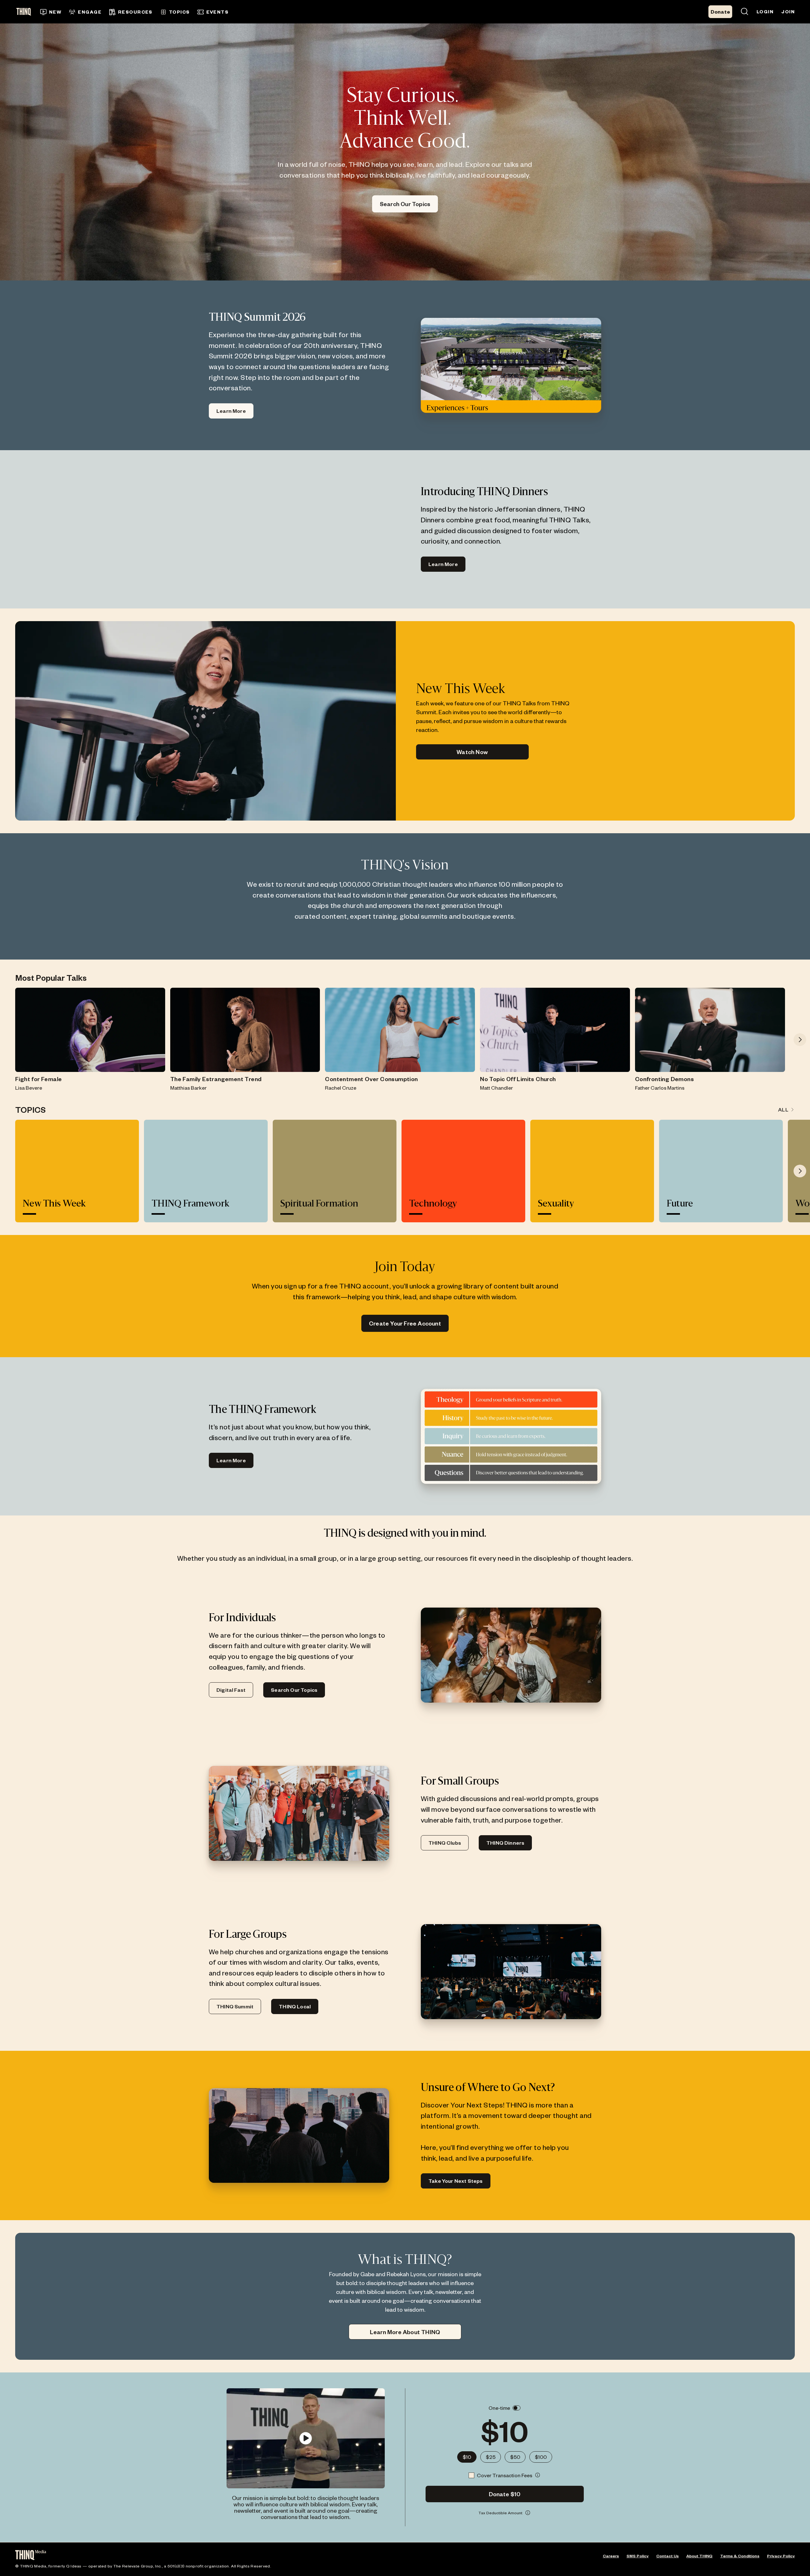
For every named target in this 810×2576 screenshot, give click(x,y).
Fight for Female (38, 1079)
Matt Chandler (496, 1088)
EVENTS (218, 12)
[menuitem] (51, 12)
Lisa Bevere (29, 1088)
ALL (783, 1109)
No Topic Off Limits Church (518, 1079)
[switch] (517, 2408)
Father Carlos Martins (660, 1088)
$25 (491, 2457)
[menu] (305, 12)
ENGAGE (90, 12)
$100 (541, 2457)
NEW (55, 12)
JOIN (788, 12)
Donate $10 (505, 2494)
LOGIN (765, 12)
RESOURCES (135, 12)
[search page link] (745, 12)
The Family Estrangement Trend (216, 1079)
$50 (515, 2457)
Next (800, 1040)
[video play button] (305, 2438)
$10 (467, 2457)
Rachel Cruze (341, 1088)
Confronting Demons (664, 1079)
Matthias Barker (188, 1088)
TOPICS (179, 12)
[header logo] (26, 12)
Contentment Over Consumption (371, 1079)
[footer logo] (31, 2556)
